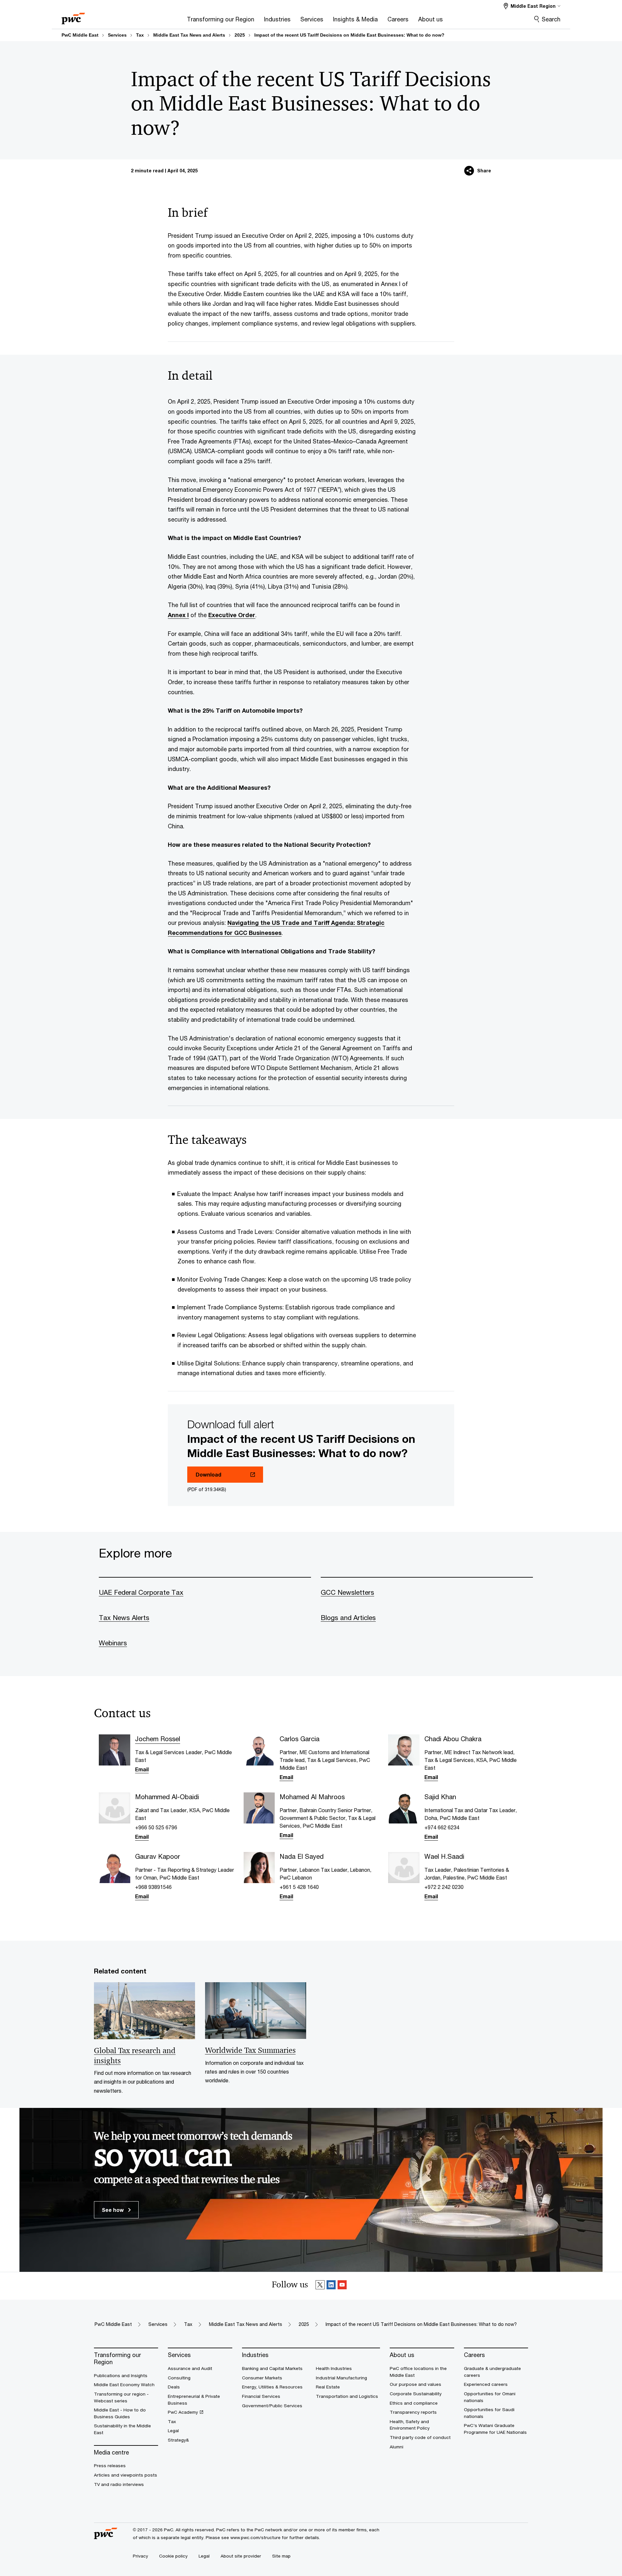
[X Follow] (320, 2286)
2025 (240, 35)
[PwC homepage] (73, 16)
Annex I (178, 615)
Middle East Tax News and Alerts (189, 35)
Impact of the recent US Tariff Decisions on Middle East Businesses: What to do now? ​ (350, 35)
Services (117, 35)
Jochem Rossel (158, 1739)
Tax (140, 35)
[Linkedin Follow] (331, 2286)
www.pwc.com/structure (255, 2537)
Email (142, 1769)
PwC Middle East (80, 35)
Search (551, 19)
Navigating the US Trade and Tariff (279, 923)
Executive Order (232, 615)
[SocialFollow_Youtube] (342, 2286)
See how (113, 2210)
